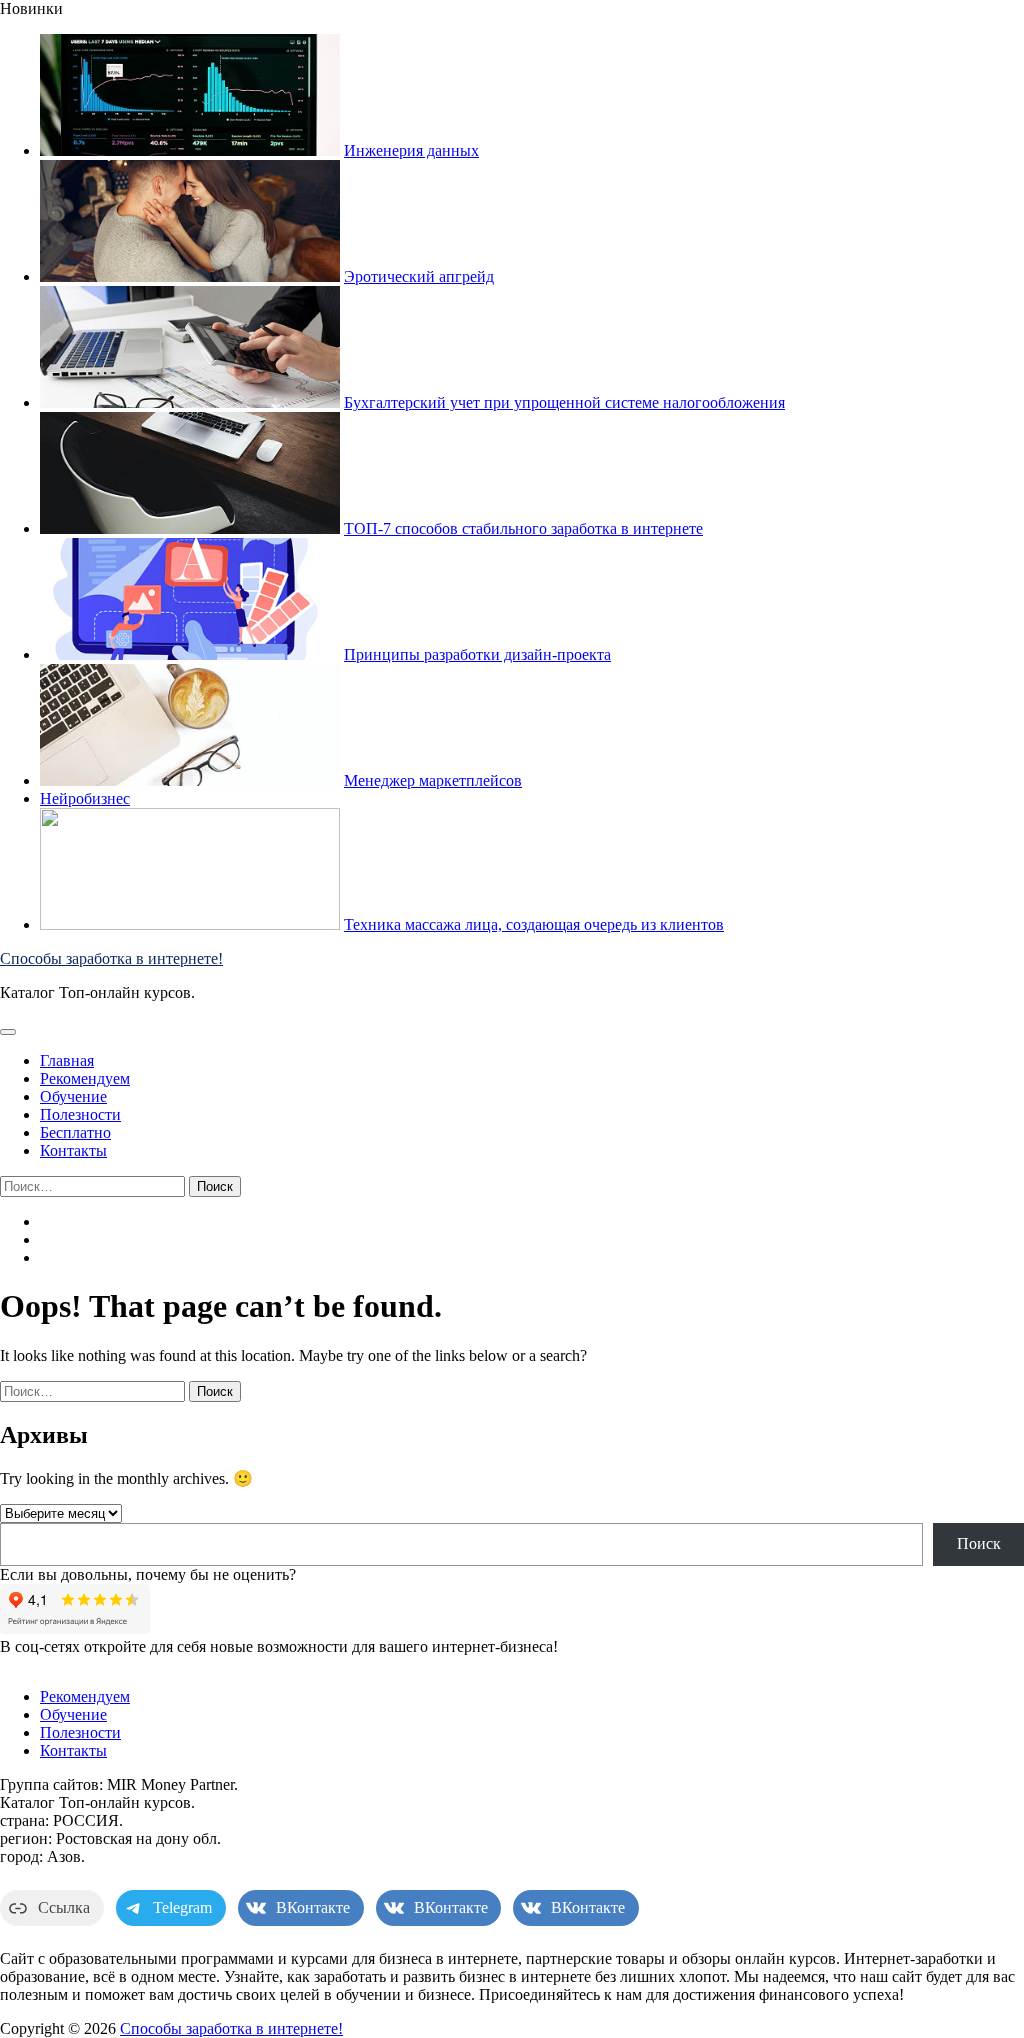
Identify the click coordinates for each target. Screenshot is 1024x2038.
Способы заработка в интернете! (111, 958)
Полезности (80, 1114)
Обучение (73, 1096)
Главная (67, 1060)
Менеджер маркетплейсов (433, 780)
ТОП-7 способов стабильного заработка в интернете (523, 528)
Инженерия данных (411, 150)
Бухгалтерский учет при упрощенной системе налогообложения (564, 402)
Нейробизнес (85, 798)
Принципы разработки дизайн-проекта (477, 654)
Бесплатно (75, 1132)
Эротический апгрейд (419, 276)
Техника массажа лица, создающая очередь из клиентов (534, 924)
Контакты (73, 1150)
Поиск (979, 1543)
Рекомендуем (85, 1078)
